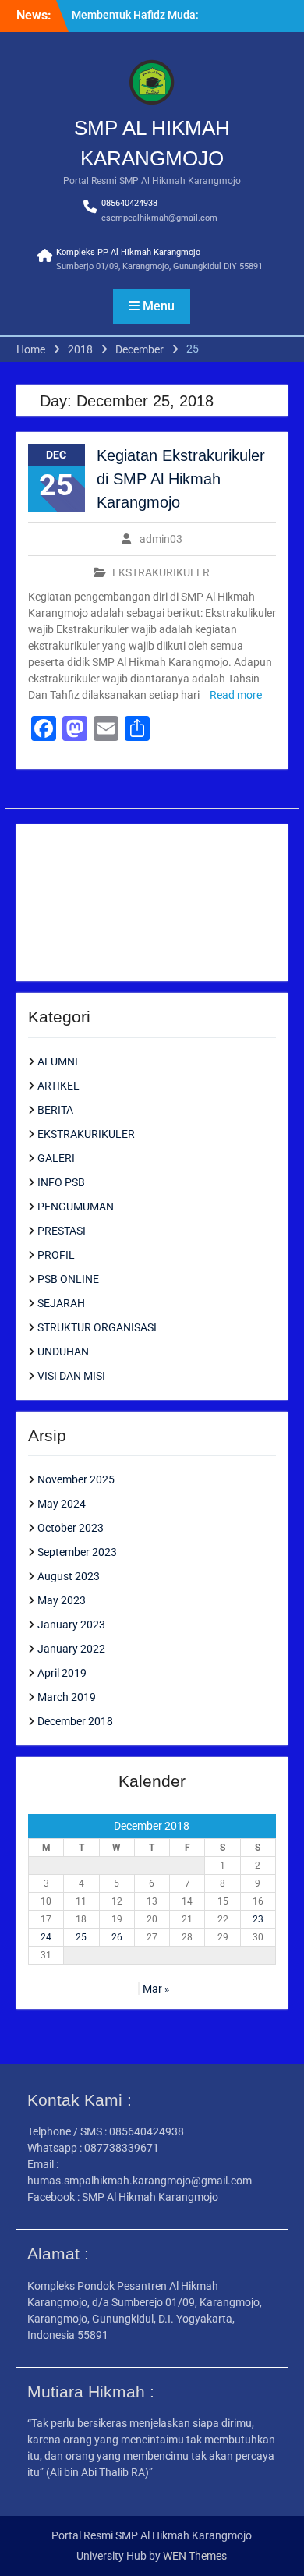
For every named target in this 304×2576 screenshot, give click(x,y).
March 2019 (67, 1697)
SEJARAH (61, 1303)
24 (46, 1937)
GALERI (56, 1158)
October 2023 (71, 1528)
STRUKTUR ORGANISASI (97, 1327)
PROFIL (56, 1255)
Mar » (156, 1989)
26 (117, 1937)
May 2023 (62, 1600)
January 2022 (71, 1649)
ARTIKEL (58, 1086)
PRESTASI (62, 1231)
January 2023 (71, 1625)
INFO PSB (61, 1182)
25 (81, 1937)
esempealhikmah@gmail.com (159, 218)
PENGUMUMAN (76, 1207)
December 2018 (75, 1721)
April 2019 (62, 1673)
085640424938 (129, 203)
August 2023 (69, 1576)
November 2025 (76, 1479)
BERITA (55, 1110)
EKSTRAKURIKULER (161, 572)
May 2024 (62, 1504)
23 (258, 1919)
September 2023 (77, 1552)
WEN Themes (195, 2556)
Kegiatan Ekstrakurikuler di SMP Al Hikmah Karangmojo (181, 479)
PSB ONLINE (68, 1279)
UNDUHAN (63, 1352)
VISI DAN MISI (71, 1376)
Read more (236, 695)
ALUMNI (58, 1061)
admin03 (161, 539)
